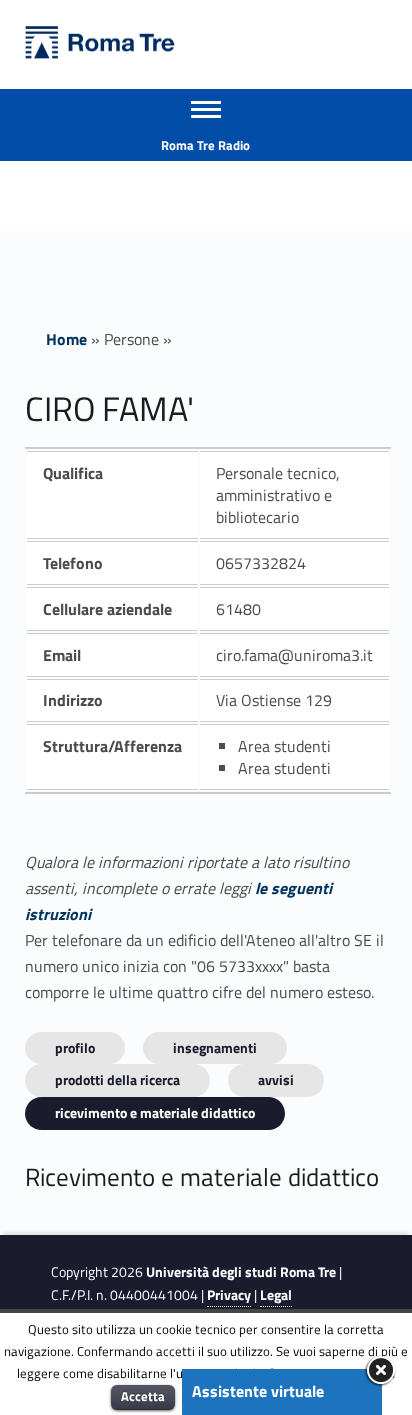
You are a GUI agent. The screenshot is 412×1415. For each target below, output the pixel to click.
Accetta (143, 1396)
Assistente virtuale (258, 1391)
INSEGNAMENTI (215, 1047)
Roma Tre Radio (205, 145)
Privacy (229, 1295)
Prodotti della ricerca (117, 1079)
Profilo (75, 1047)
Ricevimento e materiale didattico (155, 1112)
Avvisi (276, 1079)
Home (66, 339)
